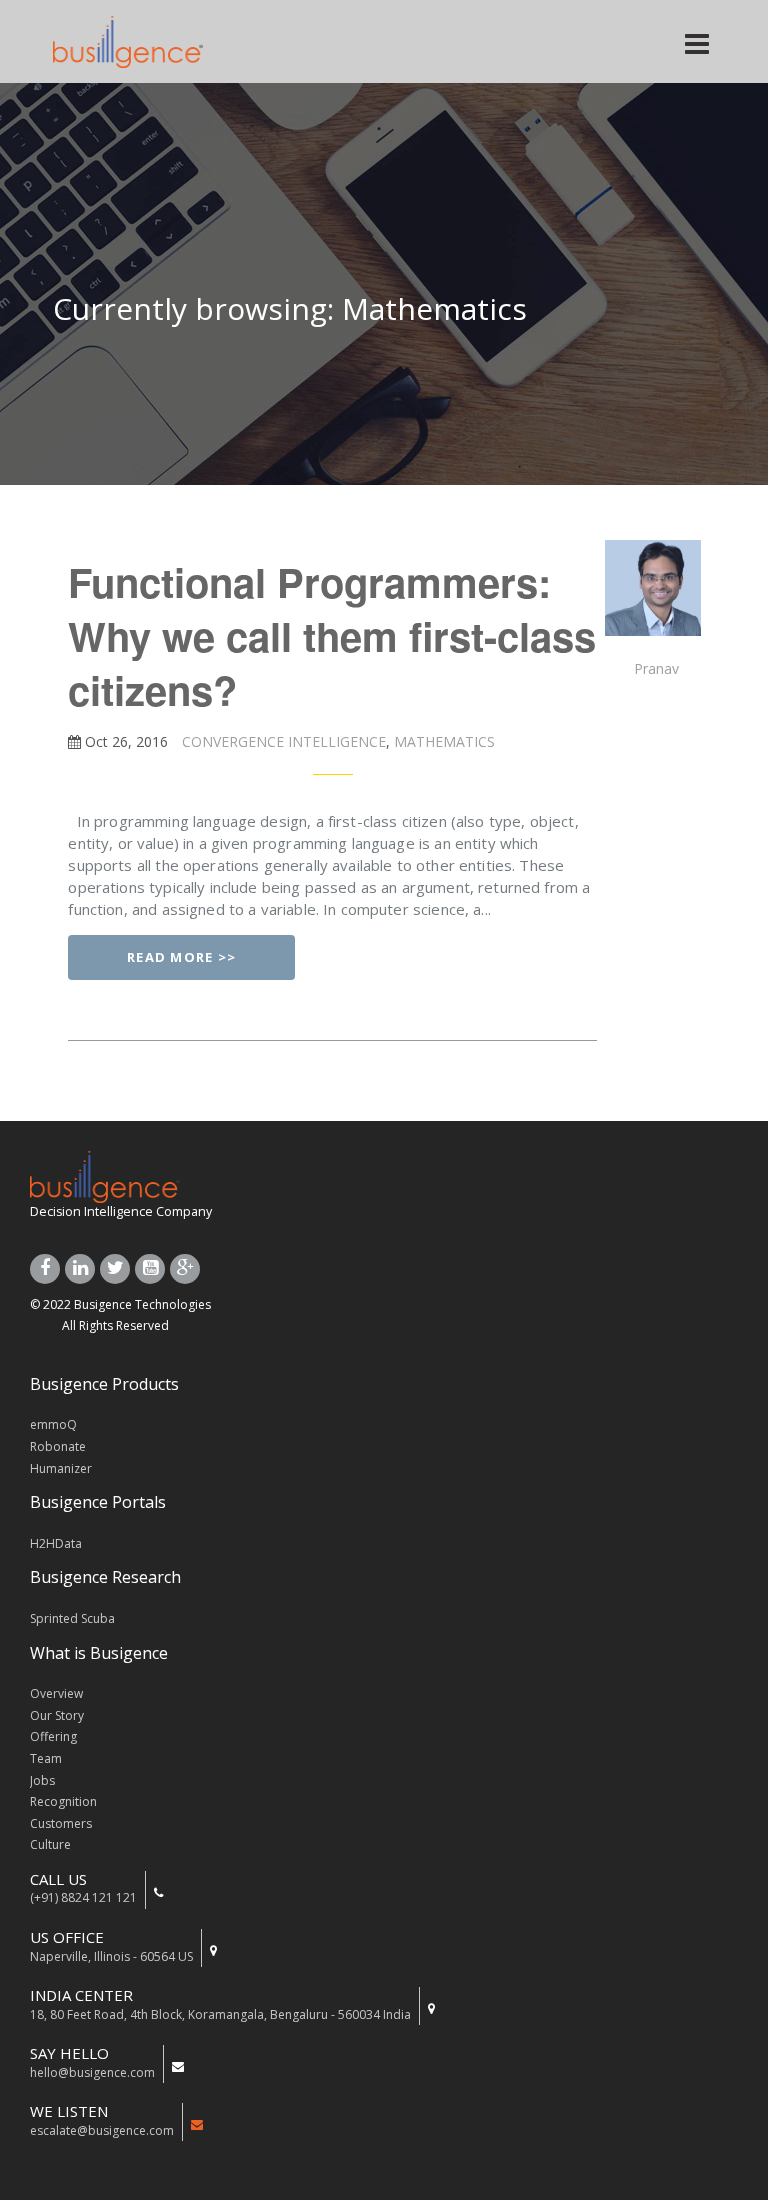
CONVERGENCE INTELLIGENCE (282, 741)
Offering (53, 1736)
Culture (50, 1844)
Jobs (42, 1780)
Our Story (57, 1715)
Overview (56, 1693)
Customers (61, 1823)
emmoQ (53, 1424)
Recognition (63, 1801)
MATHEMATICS (442, 741)
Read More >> (182, 957)
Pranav (656, 668)
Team (46, 1758)
